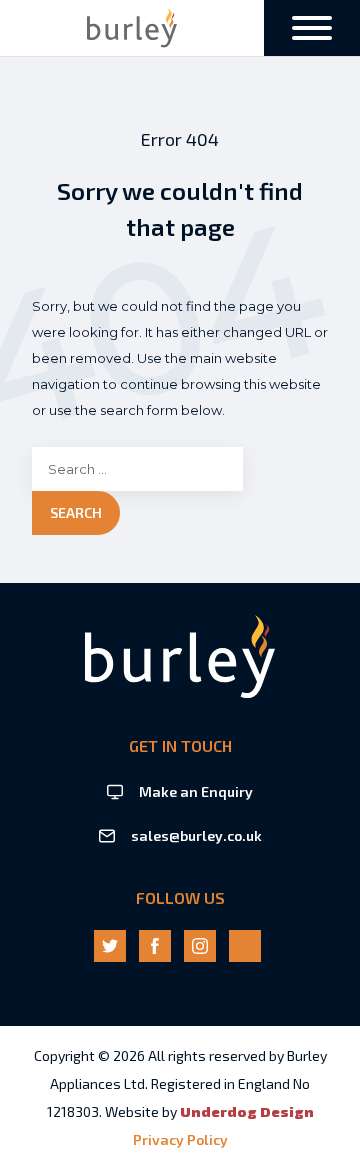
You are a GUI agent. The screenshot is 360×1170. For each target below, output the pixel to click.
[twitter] (110, 946)
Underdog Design (247, 1111)
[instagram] (200, 946)
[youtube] (245, 946)
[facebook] (155, 946)
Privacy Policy (180, 1139)
